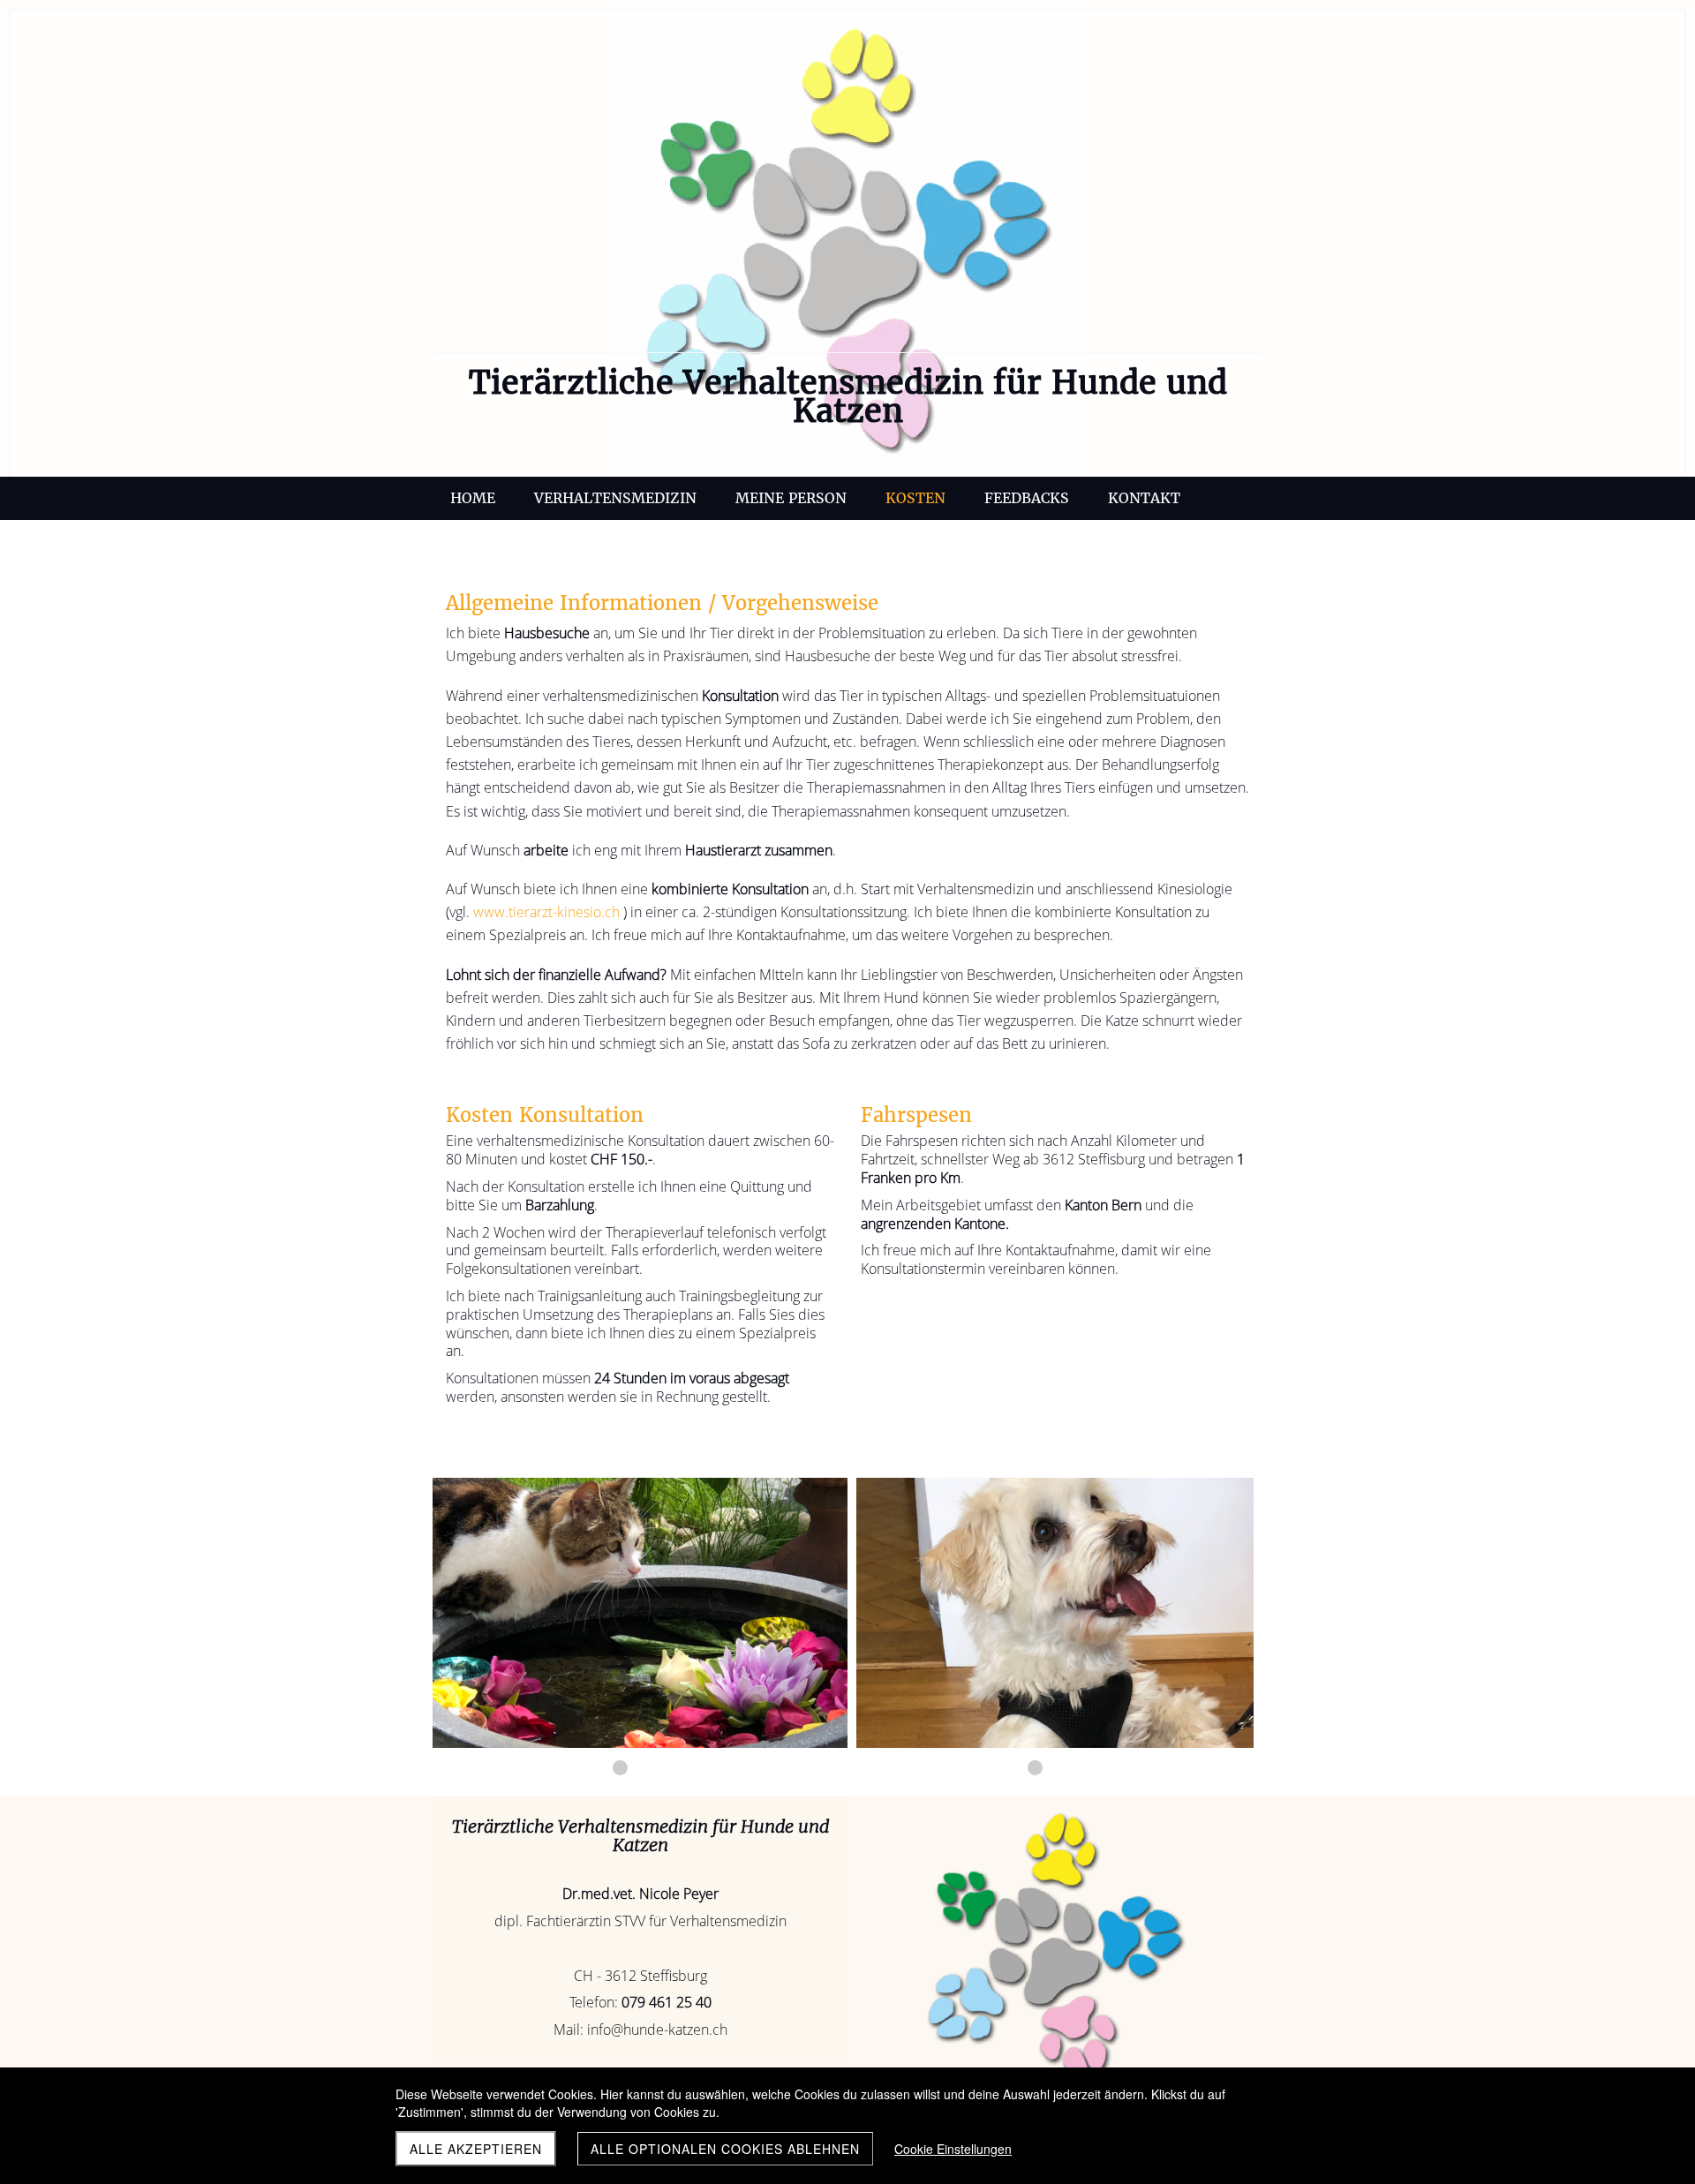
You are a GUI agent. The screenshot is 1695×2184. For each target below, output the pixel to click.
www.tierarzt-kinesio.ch (546, 912)
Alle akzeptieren (476, 2149)
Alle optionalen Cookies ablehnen (725, 2149)
